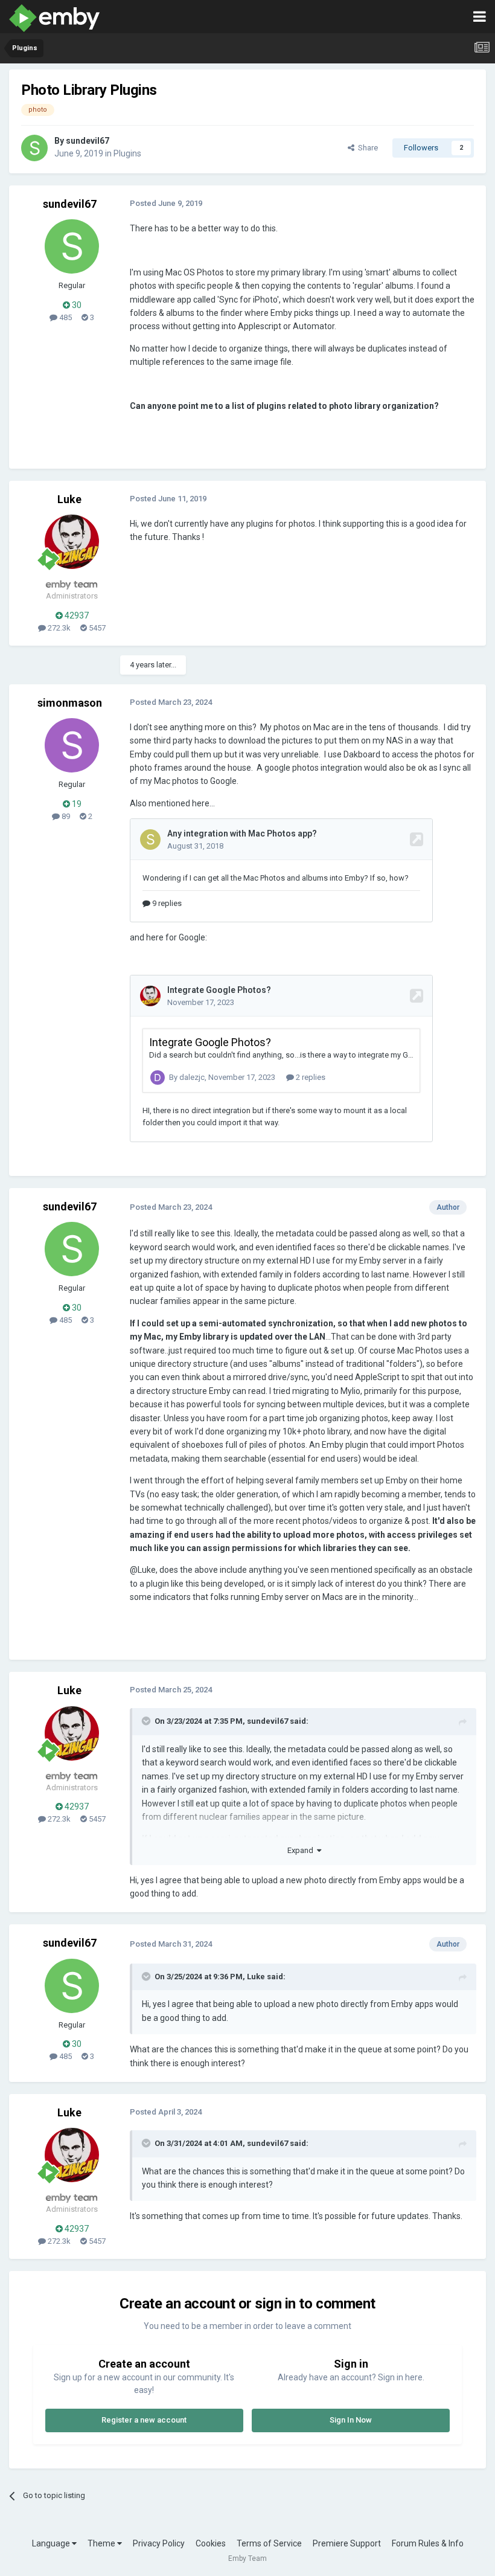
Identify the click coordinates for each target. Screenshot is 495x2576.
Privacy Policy (159, 2543)
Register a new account (144, 2420)
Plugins (127, 153)
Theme (102, 2543)
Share (366, 148)
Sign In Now (351, 2420)
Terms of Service (269, 2543)
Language (52, 2543)
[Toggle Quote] (147, 1721)
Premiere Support (347, 2543)
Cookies (211, 2543)
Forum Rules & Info (428, 2543)
